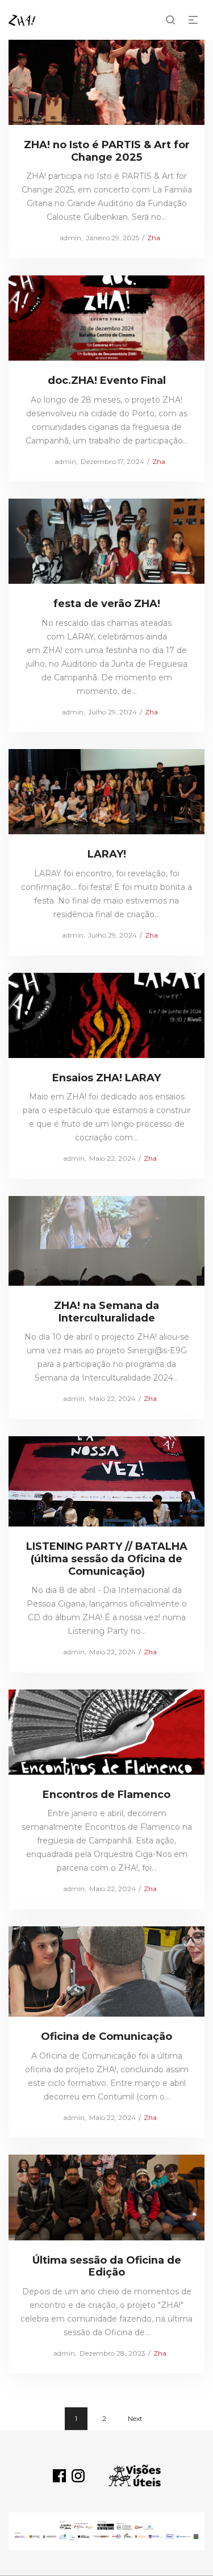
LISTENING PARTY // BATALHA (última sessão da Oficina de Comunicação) (107, 1559)
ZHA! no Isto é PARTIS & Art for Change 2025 (107, 151)
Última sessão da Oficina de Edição (107, 2266)
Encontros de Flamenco (106, 1795)
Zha (154, 238)
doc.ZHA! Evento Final (107, 380)
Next (135, 2418)
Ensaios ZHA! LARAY (106, 1078)
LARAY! (107, 854)
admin (66, 238)
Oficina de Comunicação (106, 2036)
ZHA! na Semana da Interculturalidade (106, 1312)
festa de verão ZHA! (107, 604)
